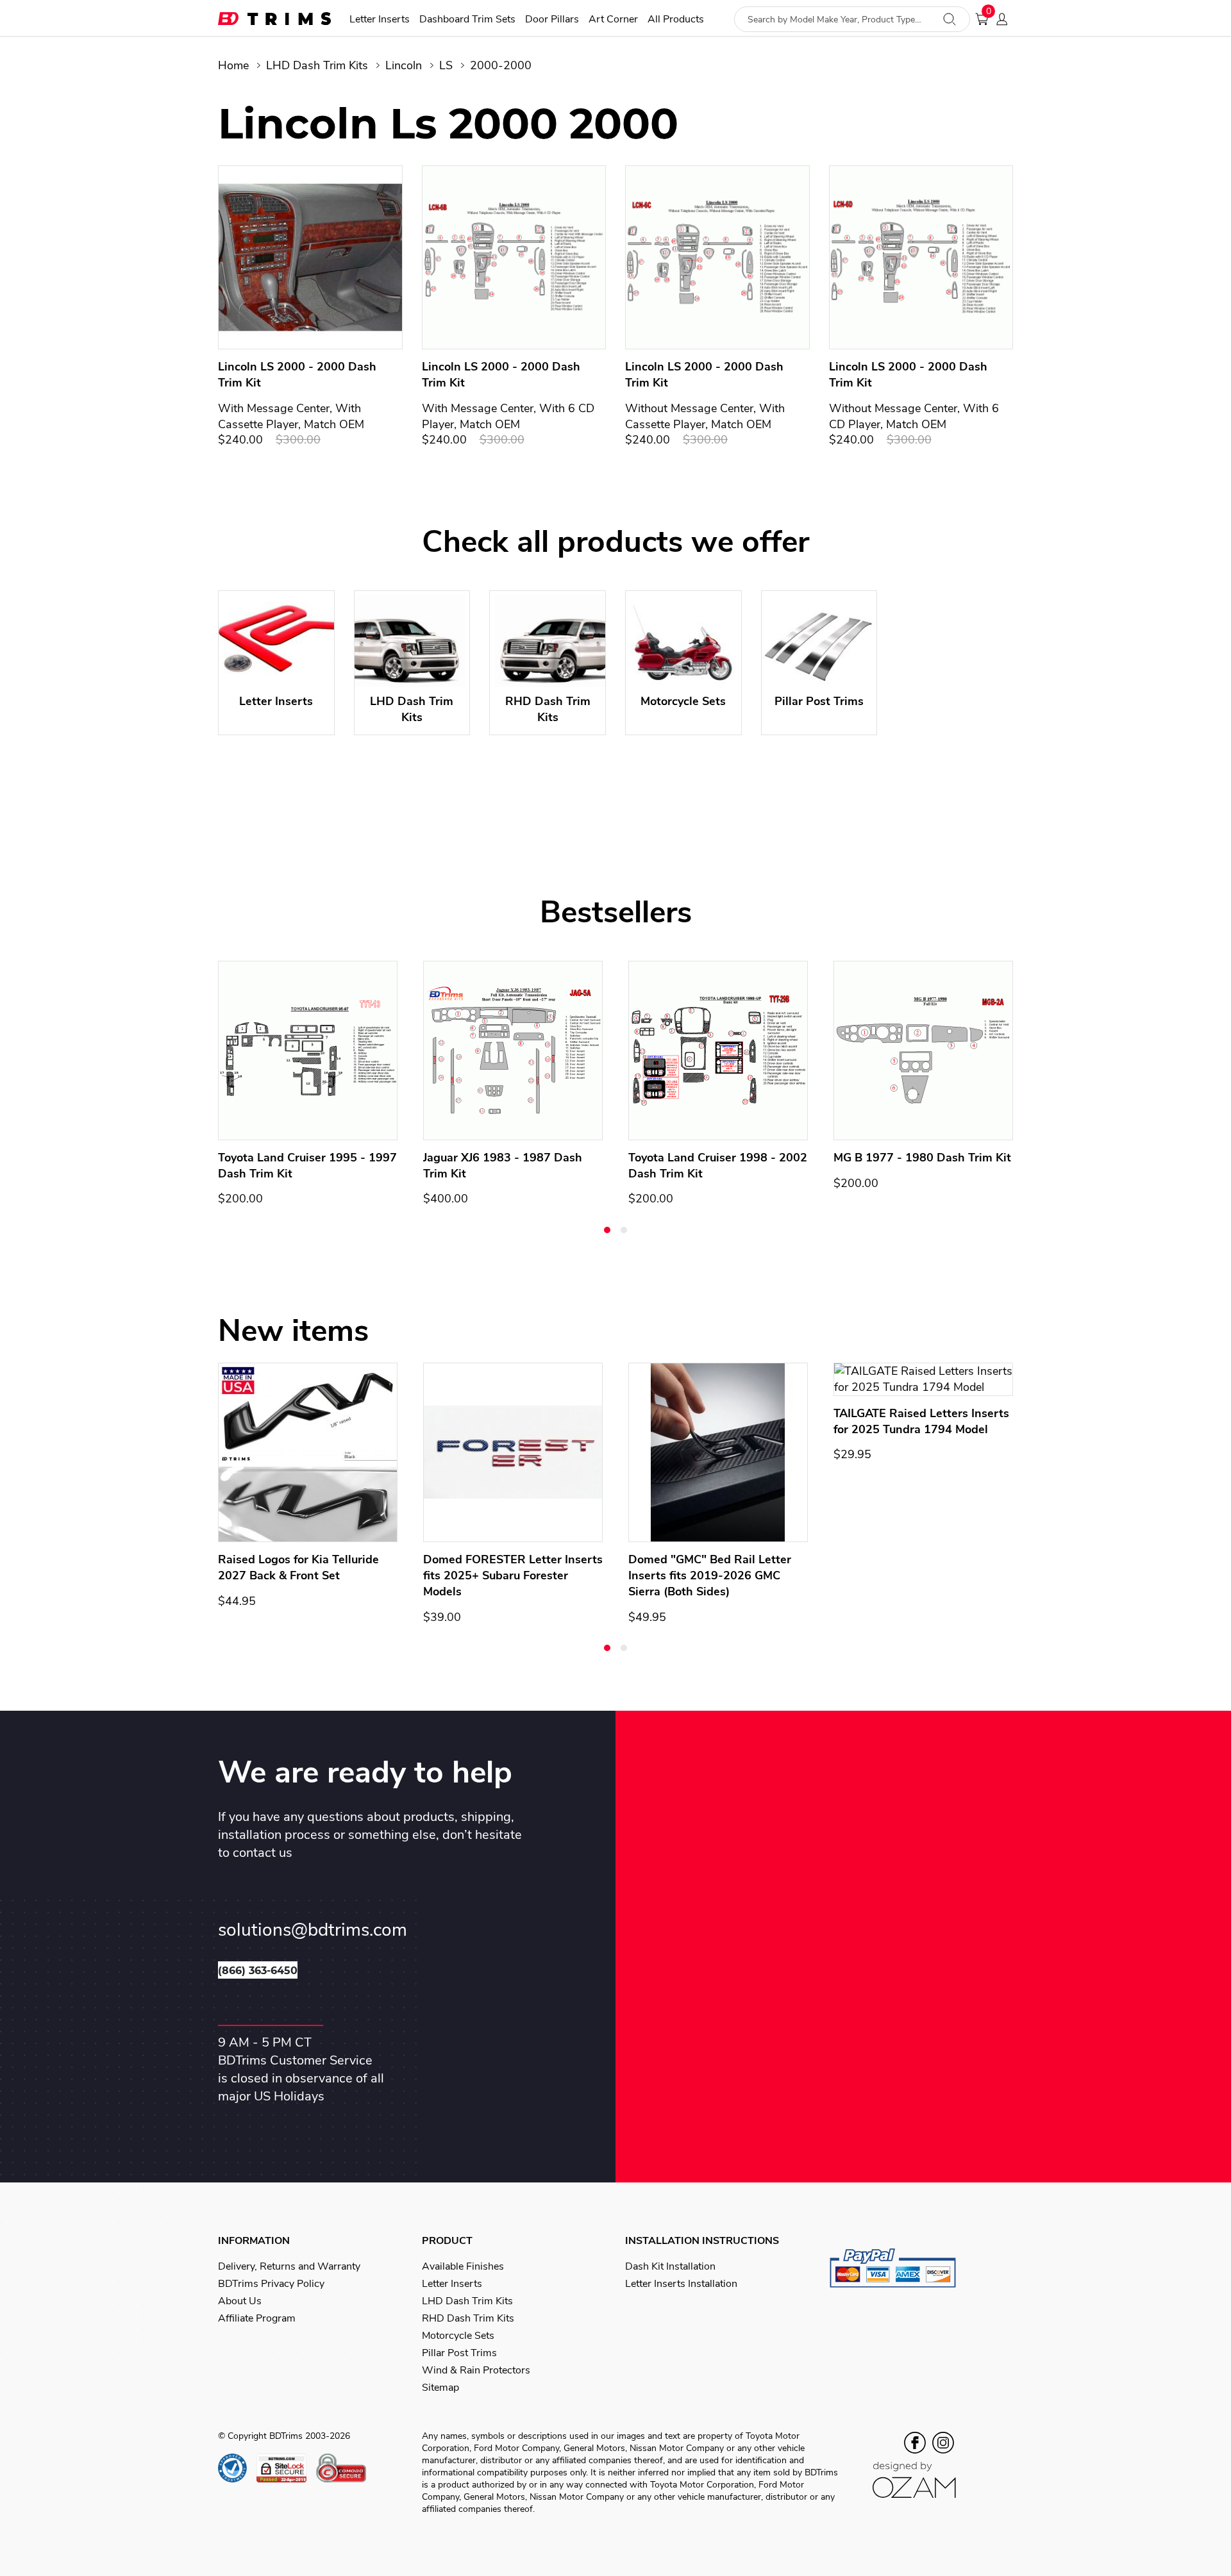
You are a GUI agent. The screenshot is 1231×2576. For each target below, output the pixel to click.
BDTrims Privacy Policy (271, 2284)
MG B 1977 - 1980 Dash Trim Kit (922, 1158)
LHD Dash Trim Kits (317, 65)
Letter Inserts (380, 20)
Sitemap (440, 2388)
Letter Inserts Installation (681, 2284)
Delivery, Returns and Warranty (289, 2266)
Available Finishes (463, 2266)
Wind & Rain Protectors (476, 2370)
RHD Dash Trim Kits (468, 2318)
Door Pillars (552, 20)
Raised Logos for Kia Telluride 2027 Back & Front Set (298, 1567)
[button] (607, 1230)
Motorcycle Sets (458, 2336)
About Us (240, 2301)
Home (233, 65)
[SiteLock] (286, 2468)
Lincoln (404, 65)
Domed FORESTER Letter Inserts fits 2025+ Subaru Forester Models (513, 1575)
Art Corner (613, 20)
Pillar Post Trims (459, 2353)
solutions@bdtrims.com (313, 1930)
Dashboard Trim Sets (467, 20)
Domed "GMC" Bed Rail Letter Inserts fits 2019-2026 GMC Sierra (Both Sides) (710, 1575)
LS (446, 65)
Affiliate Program (257, 2318)
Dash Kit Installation (670, 2266)
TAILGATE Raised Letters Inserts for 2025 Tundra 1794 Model (921, 1421)
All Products (676, 20)
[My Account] (1006, 19)
